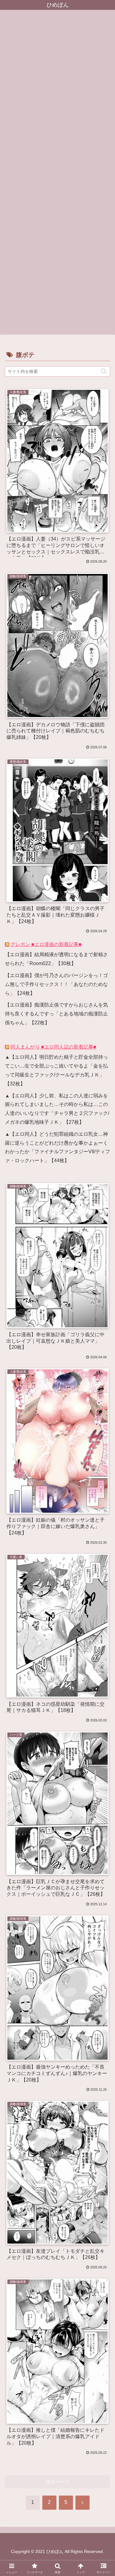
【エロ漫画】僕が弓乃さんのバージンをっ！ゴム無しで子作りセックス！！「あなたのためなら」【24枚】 (56, 984)
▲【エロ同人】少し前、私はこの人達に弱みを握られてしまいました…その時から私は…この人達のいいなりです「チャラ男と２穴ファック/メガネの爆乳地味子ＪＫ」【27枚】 (57, 1109)
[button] (104, 371)
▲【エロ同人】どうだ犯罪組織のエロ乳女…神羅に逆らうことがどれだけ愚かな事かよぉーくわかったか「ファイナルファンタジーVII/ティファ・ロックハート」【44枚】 (57, 1147)
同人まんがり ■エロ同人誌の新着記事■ (53, 1047)
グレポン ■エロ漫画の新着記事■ (46, 944)
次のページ (57, 2482)
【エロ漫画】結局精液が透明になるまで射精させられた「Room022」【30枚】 (56, 959)
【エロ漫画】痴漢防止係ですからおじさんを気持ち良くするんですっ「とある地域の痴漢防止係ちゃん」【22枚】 (56, 1014)
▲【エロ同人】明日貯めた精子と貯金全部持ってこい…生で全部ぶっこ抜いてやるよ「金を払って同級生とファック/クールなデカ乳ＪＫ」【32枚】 (56, 1070)
